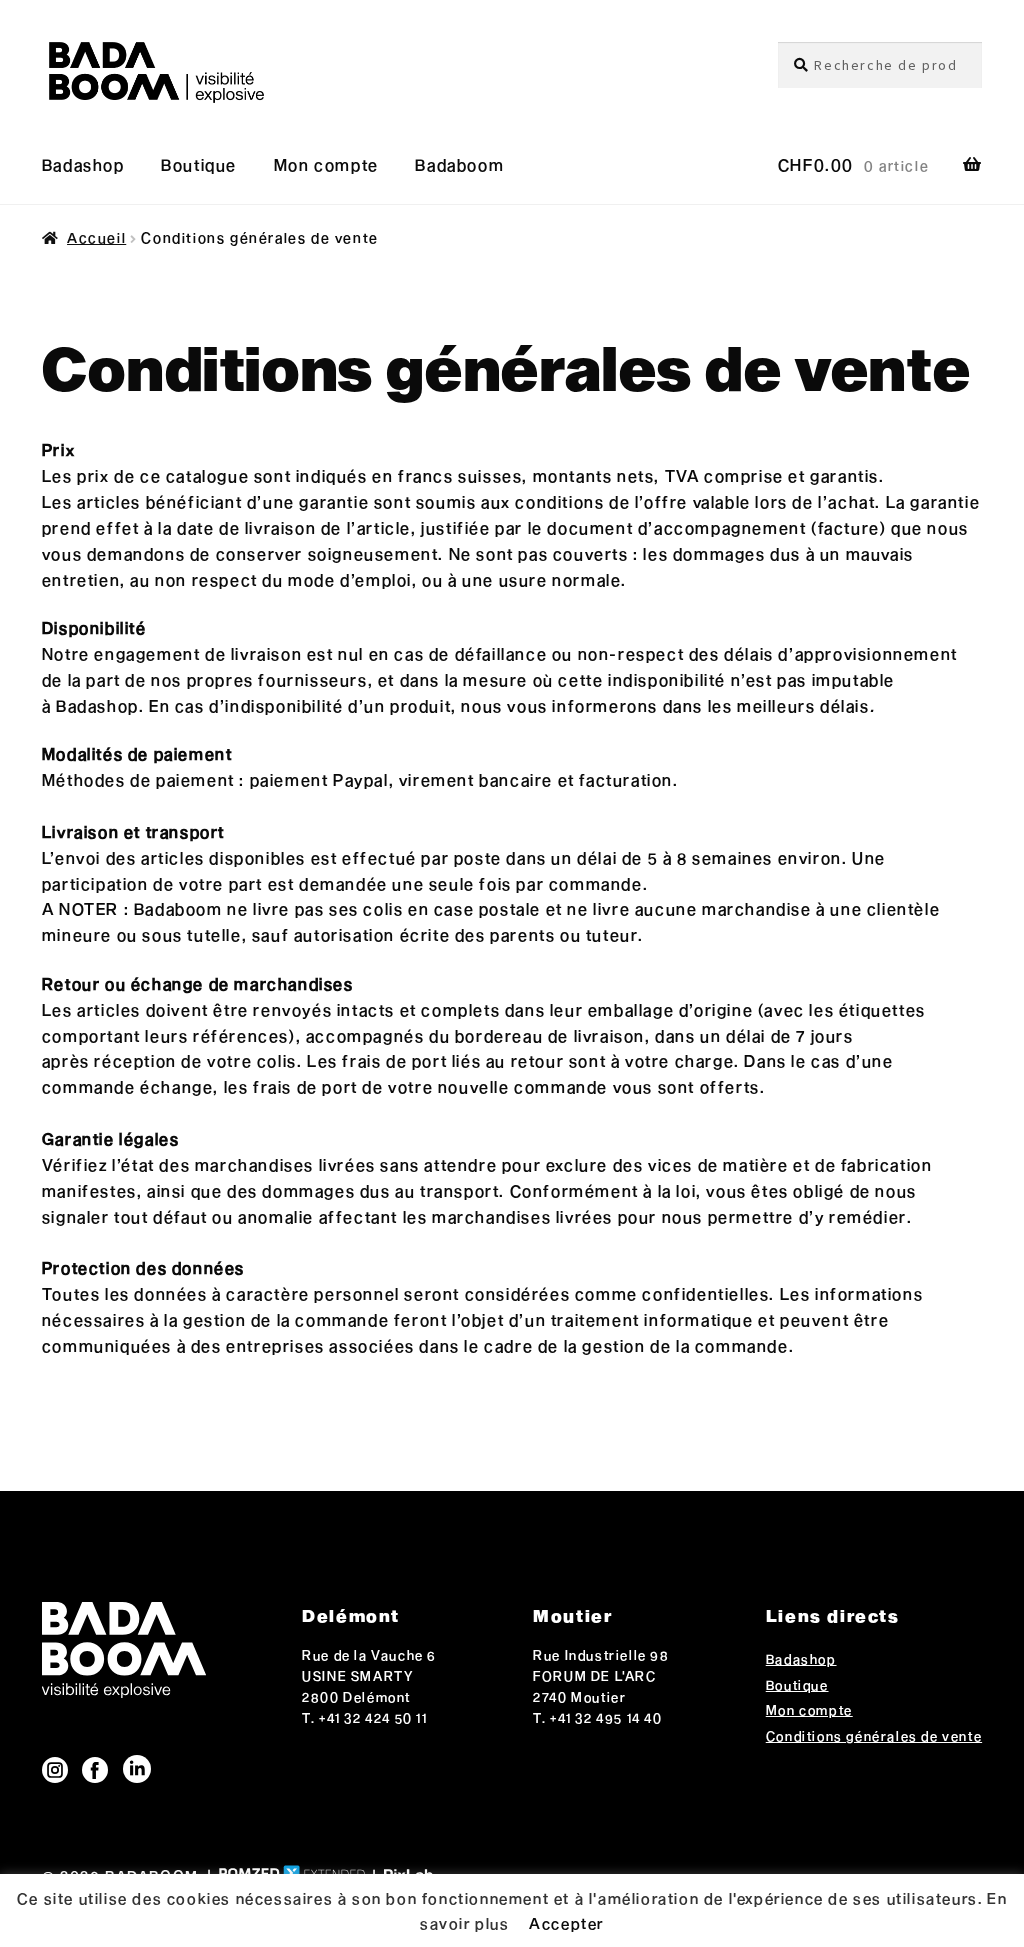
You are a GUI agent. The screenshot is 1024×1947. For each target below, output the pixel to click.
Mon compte (326, 164)
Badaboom (459, 164)
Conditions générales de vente (874, 1736)
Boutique (199, 164)
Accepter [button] (566, 1923)
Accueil (96, 237)
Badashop (83, 164)
